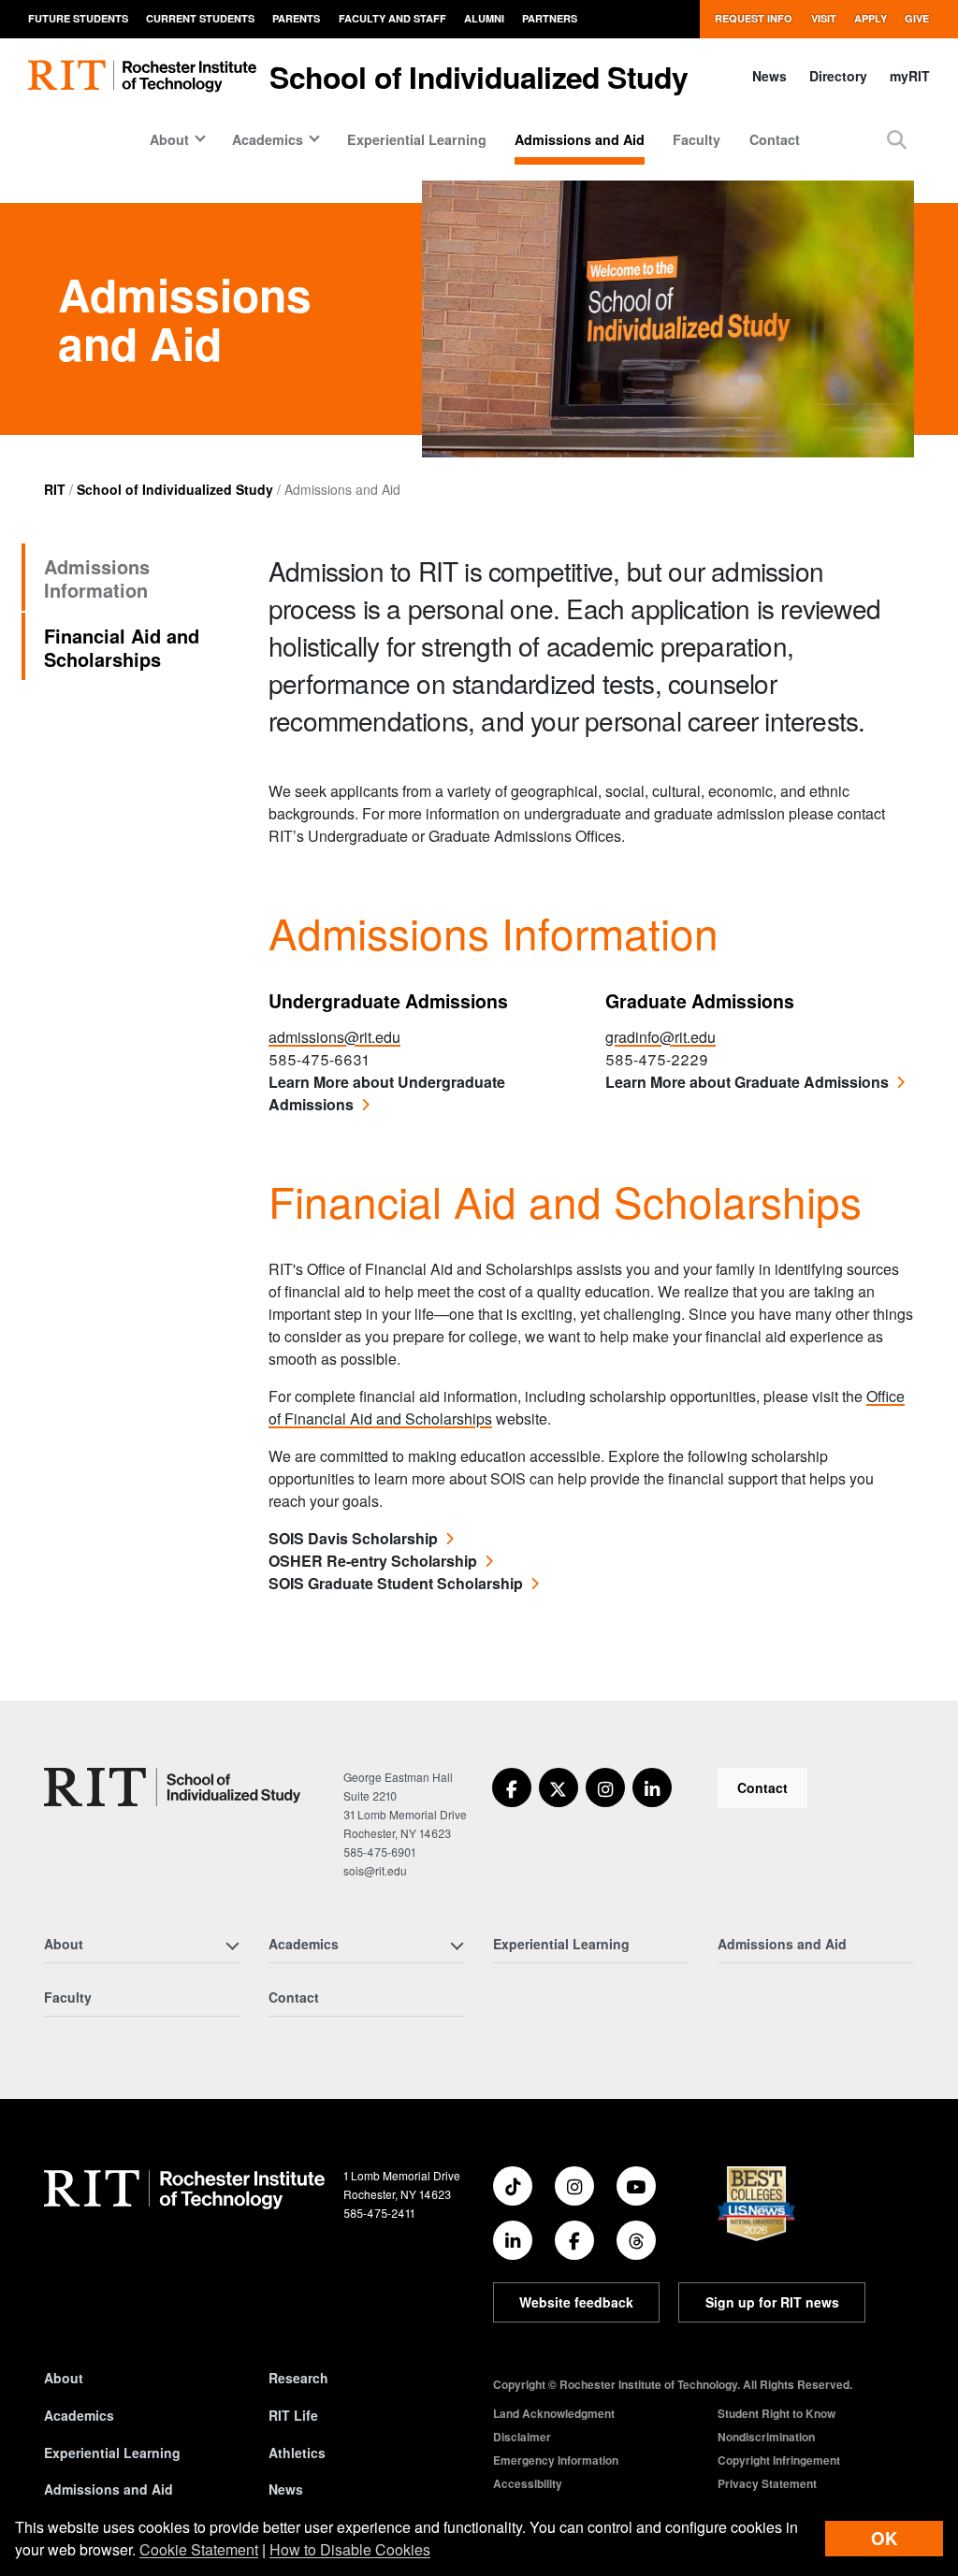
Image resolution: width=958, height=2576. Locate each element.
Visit (824, 18)
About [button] (169, 139)
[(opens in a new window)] (512, 1787)
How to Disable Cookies (350, 2549)
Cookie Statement (199, 2549)
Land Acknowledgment (554, 2413)
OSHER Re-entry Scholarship (373, 1561)
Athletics (297, 2453)
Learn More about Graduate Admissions (747, 1082)
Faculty (697, 139)
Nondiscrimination (766, 2437)
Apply (871, 18)
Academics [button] (268, 139)
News (769, 76)
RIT (55, 489)
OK (884, 2538)
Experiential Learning (417, 139)
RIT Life (293, 2415)
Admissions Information (97, 578)
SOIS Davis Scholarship (353, 1538)
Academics (79, 2415)
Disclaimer (522, 2437)
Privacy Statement (767, 2483)
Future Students (78, 18)
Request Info (754, 18)
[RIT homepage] (142, 76)
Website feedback (576, 2302)
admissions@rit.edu (334, 1037)
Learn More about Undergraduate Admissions (387, 1093)
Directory (838, 76)
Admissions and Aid (580, 139)
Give (917, 18)
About (64, 2378)
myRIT (910, 76)
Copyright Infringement (779, 2460)
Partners (550, 18)
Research (298, 2378)
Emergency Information (556, 2460)
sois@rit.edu (375, 1870)
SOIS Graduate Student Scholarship (396, 1583)
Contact (775, 139)
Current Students (200, 18)
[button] (897, 139)
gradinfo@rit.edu (660, 1037)
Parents (296, 18)
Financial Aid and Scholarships (122, 647)
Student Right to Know (777, 2413)
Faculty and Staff (392, 18)
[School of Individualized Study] (172, 1787)
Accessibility (528, 2483)
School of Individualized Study (479, 77)
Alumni (484, 18)
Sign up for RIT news (772, 2302)
